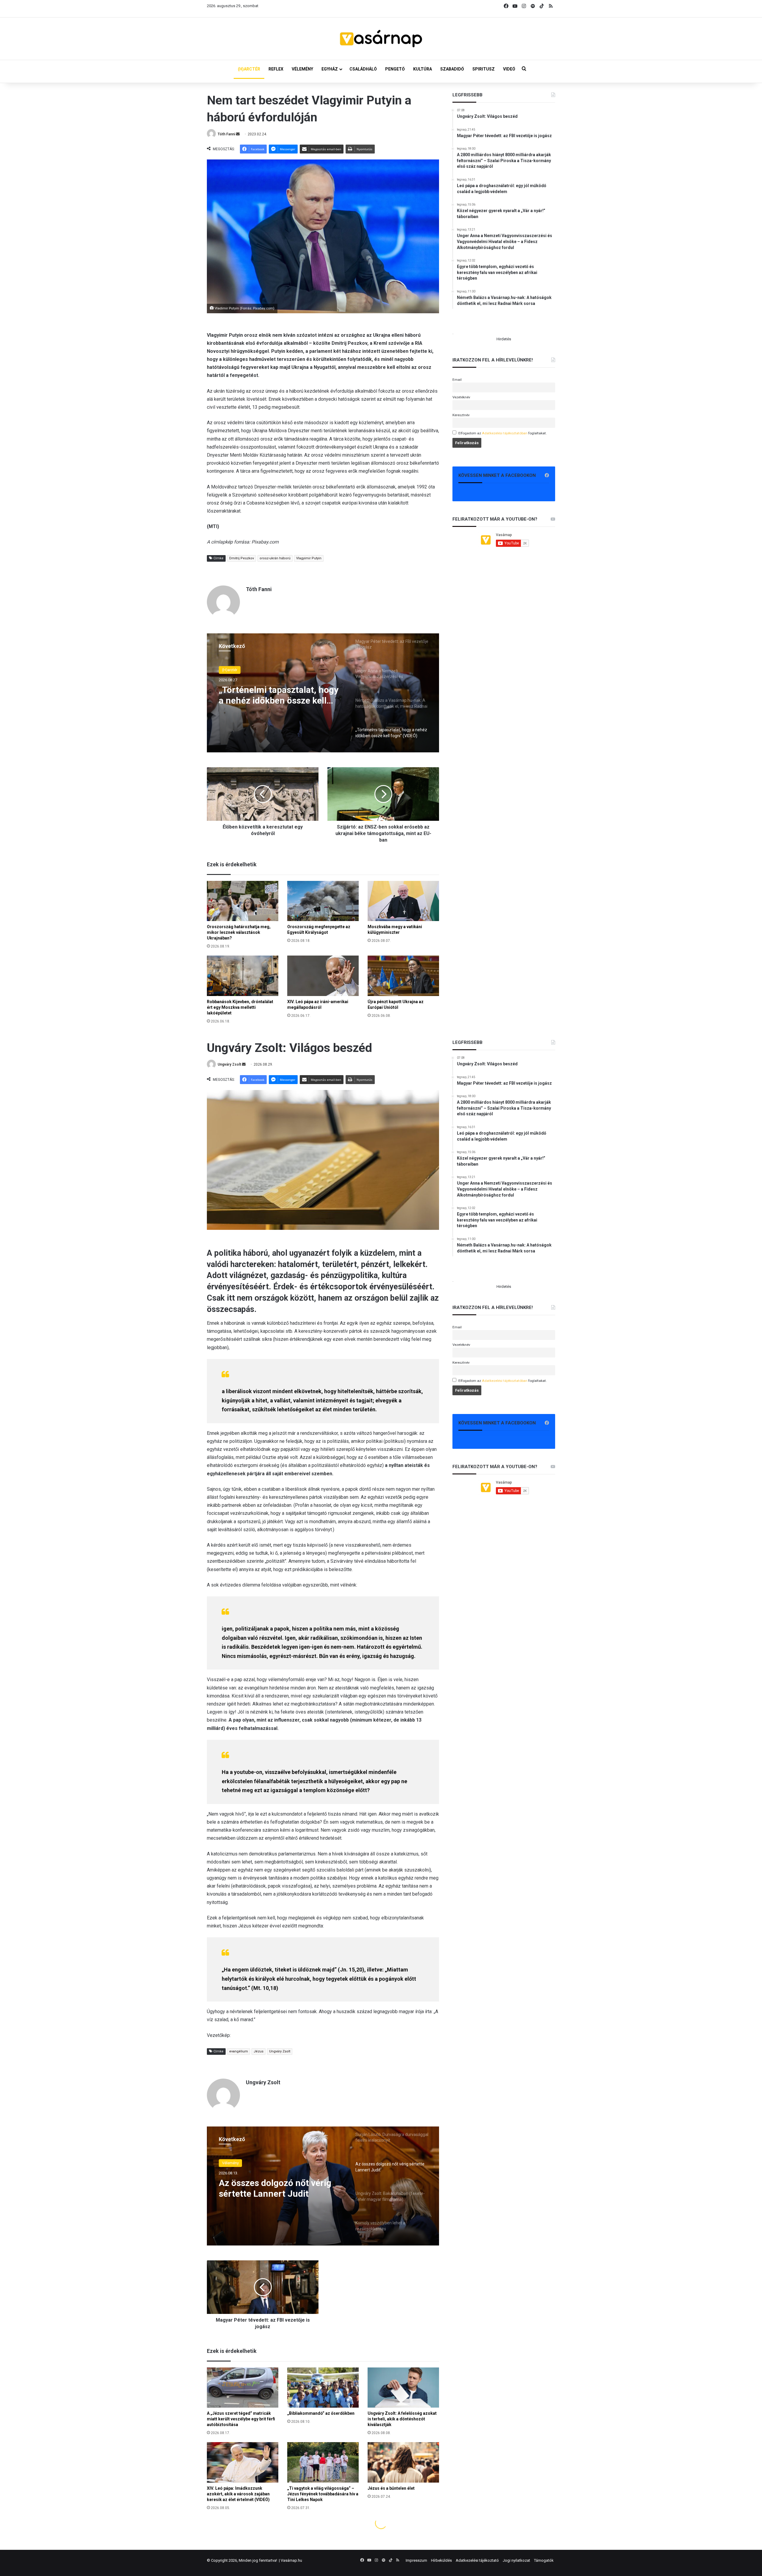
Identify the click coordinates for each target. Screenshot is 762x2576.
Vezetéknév (461, 397)
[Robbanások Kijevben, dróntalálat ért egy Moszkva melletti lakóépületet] (243, 976)
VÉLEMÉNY (302, 69)
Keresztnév (461, 415)
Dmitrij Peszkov (242, 558)
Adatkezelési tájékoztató (477, 2560)
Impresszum (416, 2560)
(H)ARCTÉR (249, 69)
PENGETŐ (395, 69)
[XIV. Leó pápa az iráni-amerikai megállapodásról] (323, 976)
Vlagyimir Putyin (309, 558)
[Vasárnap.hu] (381, 39)
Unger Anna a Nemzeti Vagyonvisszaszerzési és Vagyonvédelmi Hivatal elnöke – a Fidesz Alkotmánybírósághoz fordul (280, 695)
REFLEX (276, 69)
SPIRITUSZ (484, 69)
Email (457, 380)
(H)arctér (230, 670)
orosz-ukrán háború (275, 558)
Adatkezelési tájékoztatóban (505, 433)
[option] (323, 693)
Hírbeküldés (441, 2560)
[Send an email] (238, 134)
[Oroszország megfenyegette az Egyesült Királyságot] (323, 901)
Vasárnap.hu (291, 2560)
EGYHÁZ (330, 69)
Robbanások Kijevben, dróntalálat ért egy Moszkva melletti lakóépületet (240, 1007)
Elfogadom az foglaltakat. (503, 433)
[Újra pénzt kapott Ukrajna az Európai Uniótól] (403, 976)
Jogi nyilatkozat (516, 2560)
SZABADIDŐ (452, 69)
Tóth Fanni (226, 134)
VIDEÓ (509, 69)
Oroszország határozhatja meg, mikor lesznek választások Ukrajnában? (239, 932)
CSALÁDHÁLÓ (363, 69)
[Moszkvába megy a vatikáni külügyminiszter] (403, 901)
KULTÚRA (423, 69)
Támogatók (544, 2560)
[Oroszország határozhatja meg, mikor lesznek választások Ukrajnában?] (243, 901)
